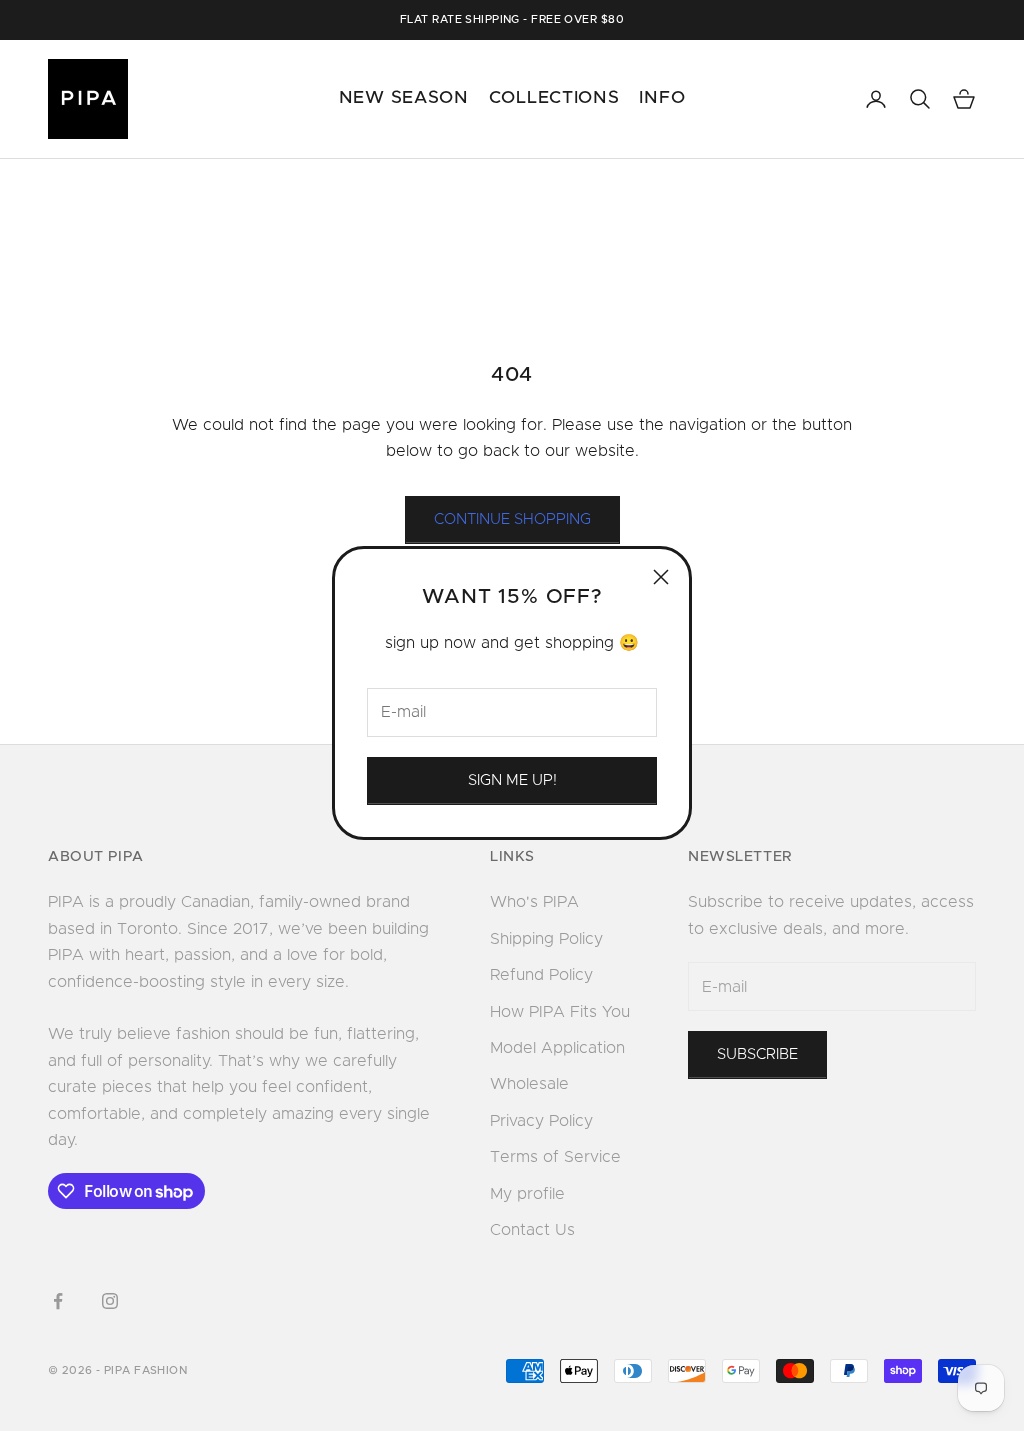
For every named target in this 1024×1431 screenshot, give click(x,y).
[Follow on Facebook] (58, 1301)
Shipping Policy (546, 939)
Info (662, 98)
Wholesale (529, 1084)
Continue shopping (512, 519)
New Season (404, 98)
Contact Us (532, 1230)
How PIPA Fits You (560, 1012)
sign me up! (512, 780)
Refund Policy (541, 975)
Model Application (557, 1048)
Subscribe (757, 1054)
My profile (527, 1194)
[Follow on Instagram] (110, 1301)
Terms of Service (555, 1157)
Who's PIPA (534, 902)
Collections (554, 98)
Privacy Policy (541, 1121)
